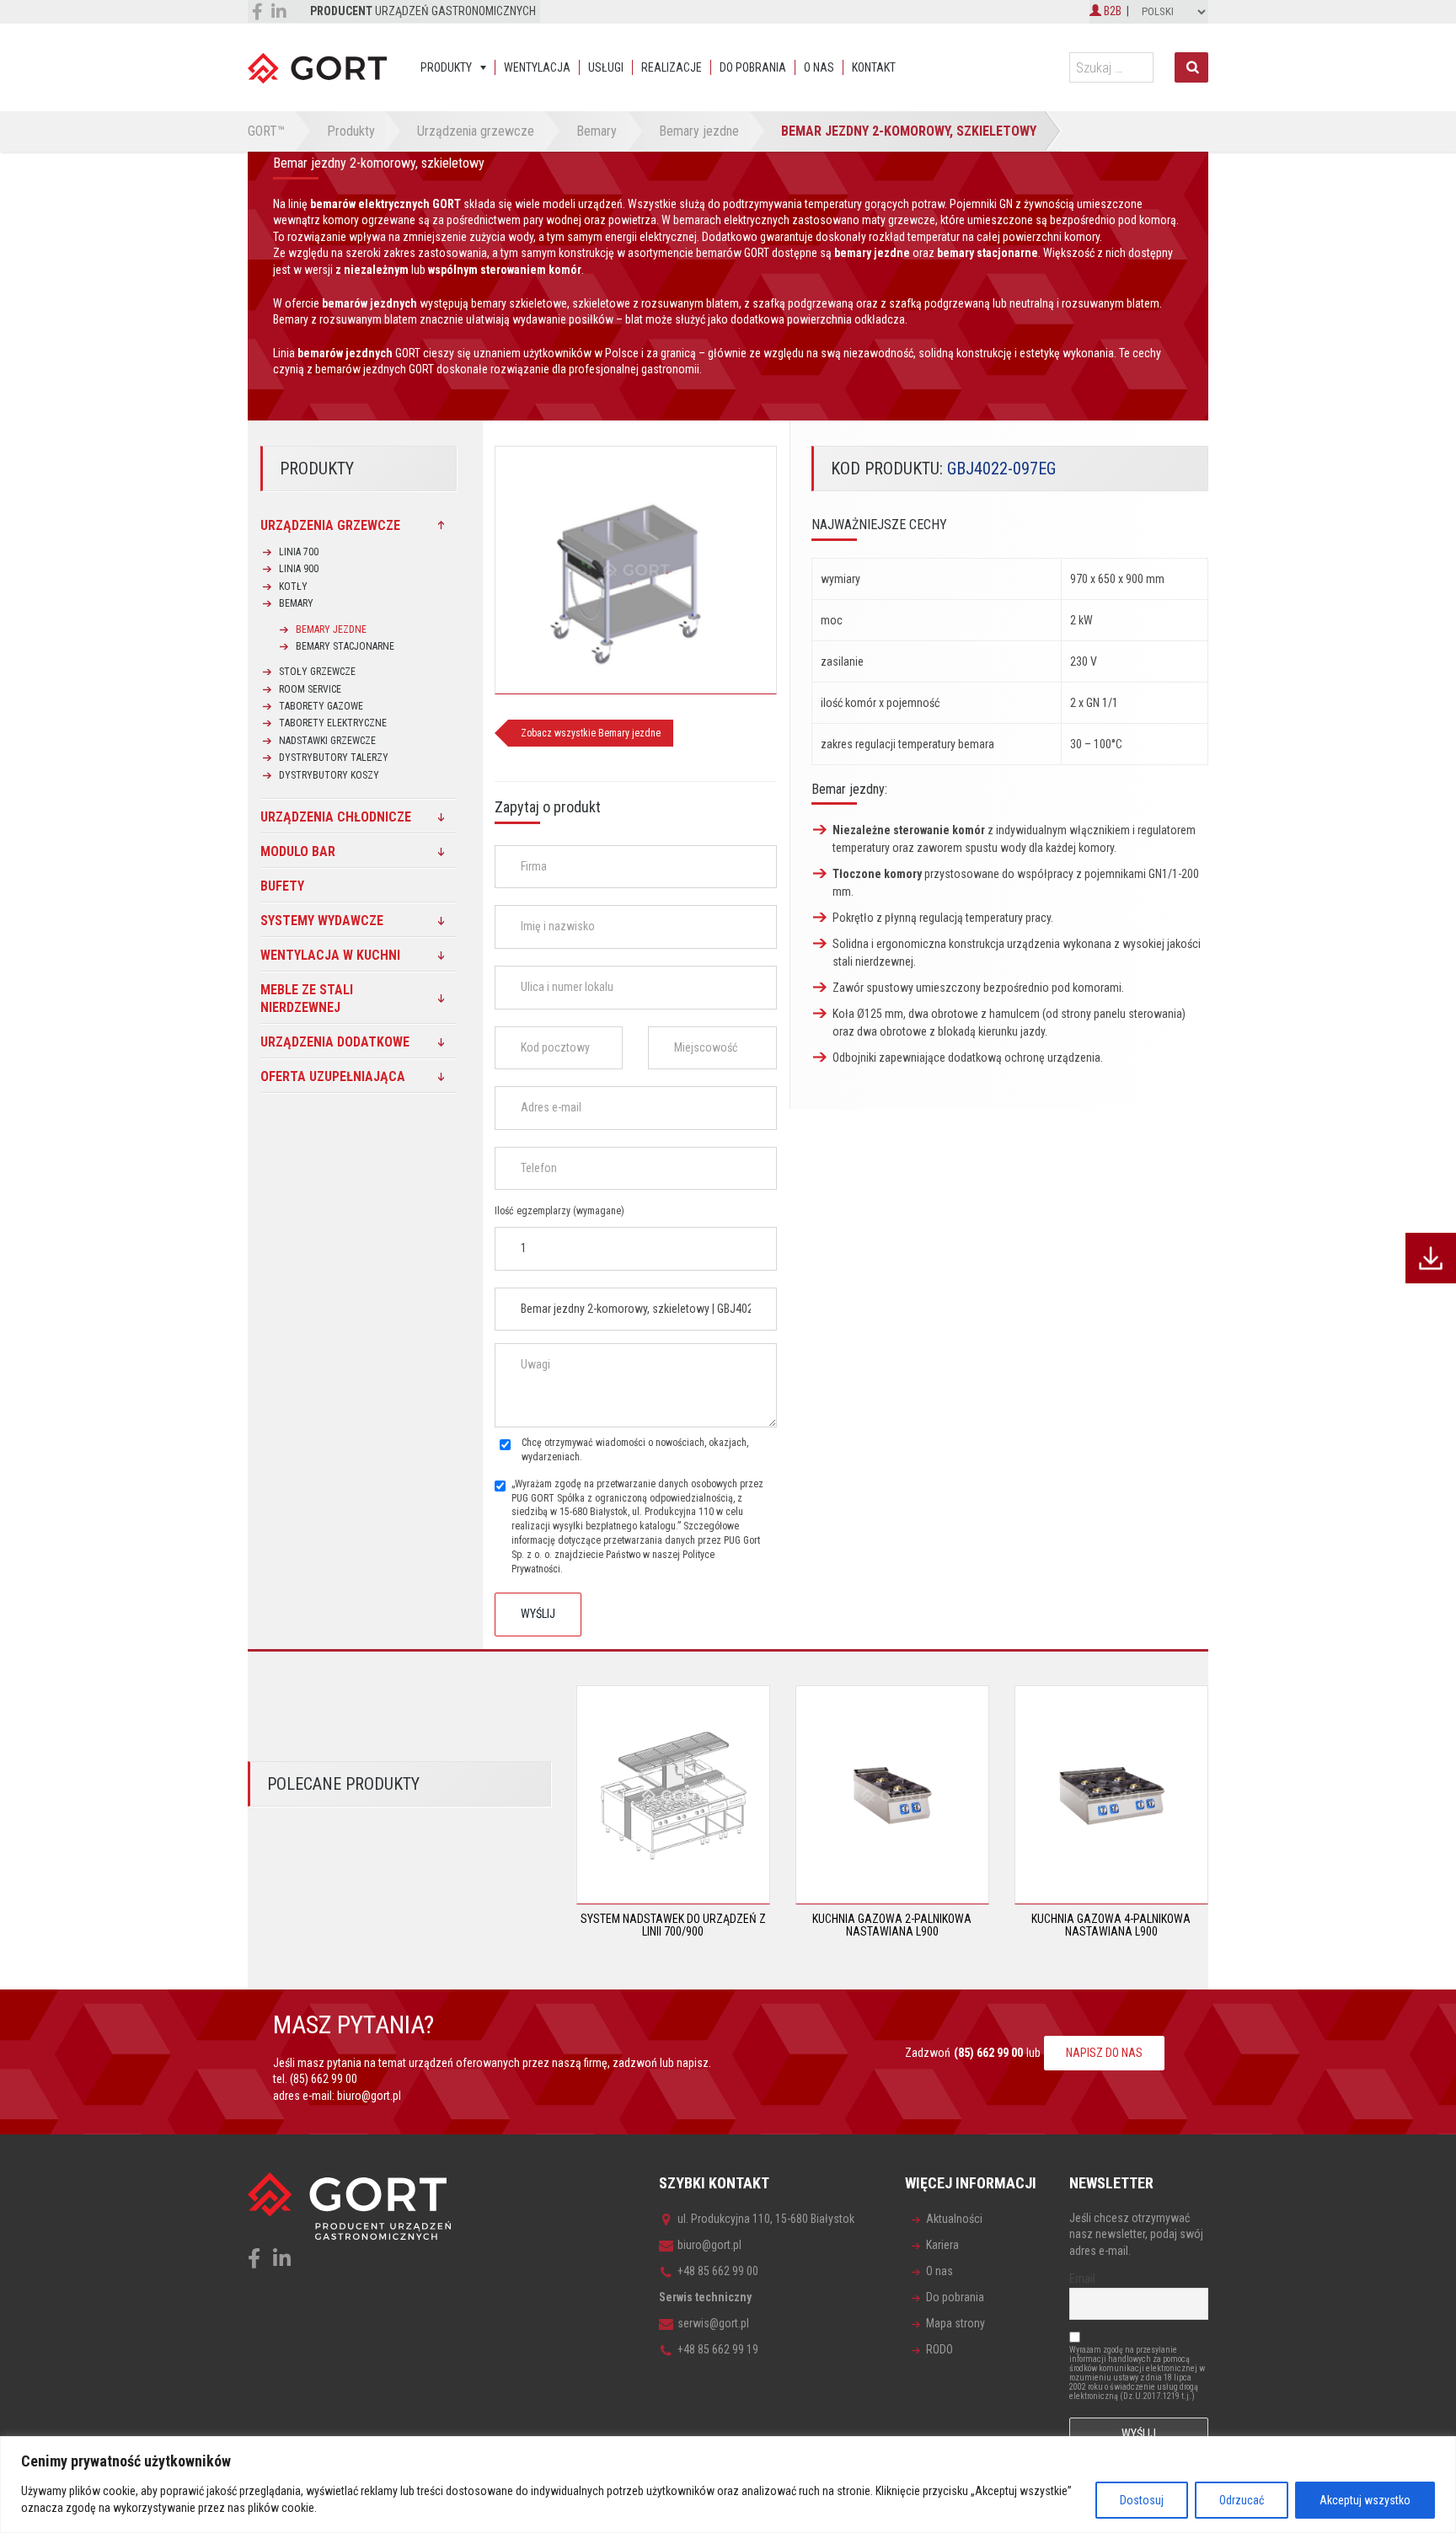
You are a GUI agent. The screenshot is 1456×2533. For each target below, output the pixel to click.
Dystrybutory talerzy (334, 758)
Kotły (293, 586)
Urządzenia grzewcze (330, 525)
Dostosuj (1142, 2500)
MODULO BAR (298, 851)
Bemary (296, 603)
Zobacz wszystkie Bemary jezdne (591, 733)
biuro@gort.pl (369, 2096)
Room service (310, 689)
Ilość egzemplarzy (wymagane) (559, 1211)
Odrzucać (1242, 2500)
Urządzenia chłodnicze (336, 817)
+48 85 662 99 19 (718, 2349)
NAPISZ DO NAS (1104, 2053)
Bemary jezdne (331, 629)
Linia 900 (299, 569)
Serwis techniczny (705, 2297)
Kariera (942, 2245)
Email (1082, 2279)
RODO (939, 2349)
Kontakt (874, 67)
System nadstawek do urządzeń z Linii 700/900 (673, 1925)
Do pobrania (753, 67)
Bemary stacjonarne (345, 646)
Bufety (282, 886)
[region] (728, 2485)
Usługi (606, 67)
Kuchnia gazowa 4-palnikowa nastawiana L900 (1111, 1925)
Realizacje (672, 67)
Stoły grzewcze (317, 672)
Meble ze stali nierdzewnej (307, 999)
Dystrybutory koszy (329, 775)
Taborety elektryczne (333, 723)
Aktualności (954, 2219)
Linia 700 (299, 552)
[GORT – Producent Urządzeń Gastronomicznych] (317, 67)
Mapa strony (955, 2323)
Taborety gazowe (321, 706)
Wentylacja (537, 67)
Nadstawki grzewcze (327, 741)
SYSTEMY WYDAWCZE (322, 921)
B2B (1111, 11)
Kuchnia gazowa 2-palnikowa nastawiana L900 (892, 1925)
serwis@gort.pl (713, 2323)
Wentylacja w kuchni (330, 955)
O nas (819, 67)
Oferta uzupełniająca (333, 1076)
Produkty (446, 67)
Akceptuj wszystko (1365, 2500)
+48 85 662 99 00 (718, 2271)
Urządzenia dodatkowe (335, 1042)
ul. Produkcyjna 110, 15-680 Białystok (766, 2219)
